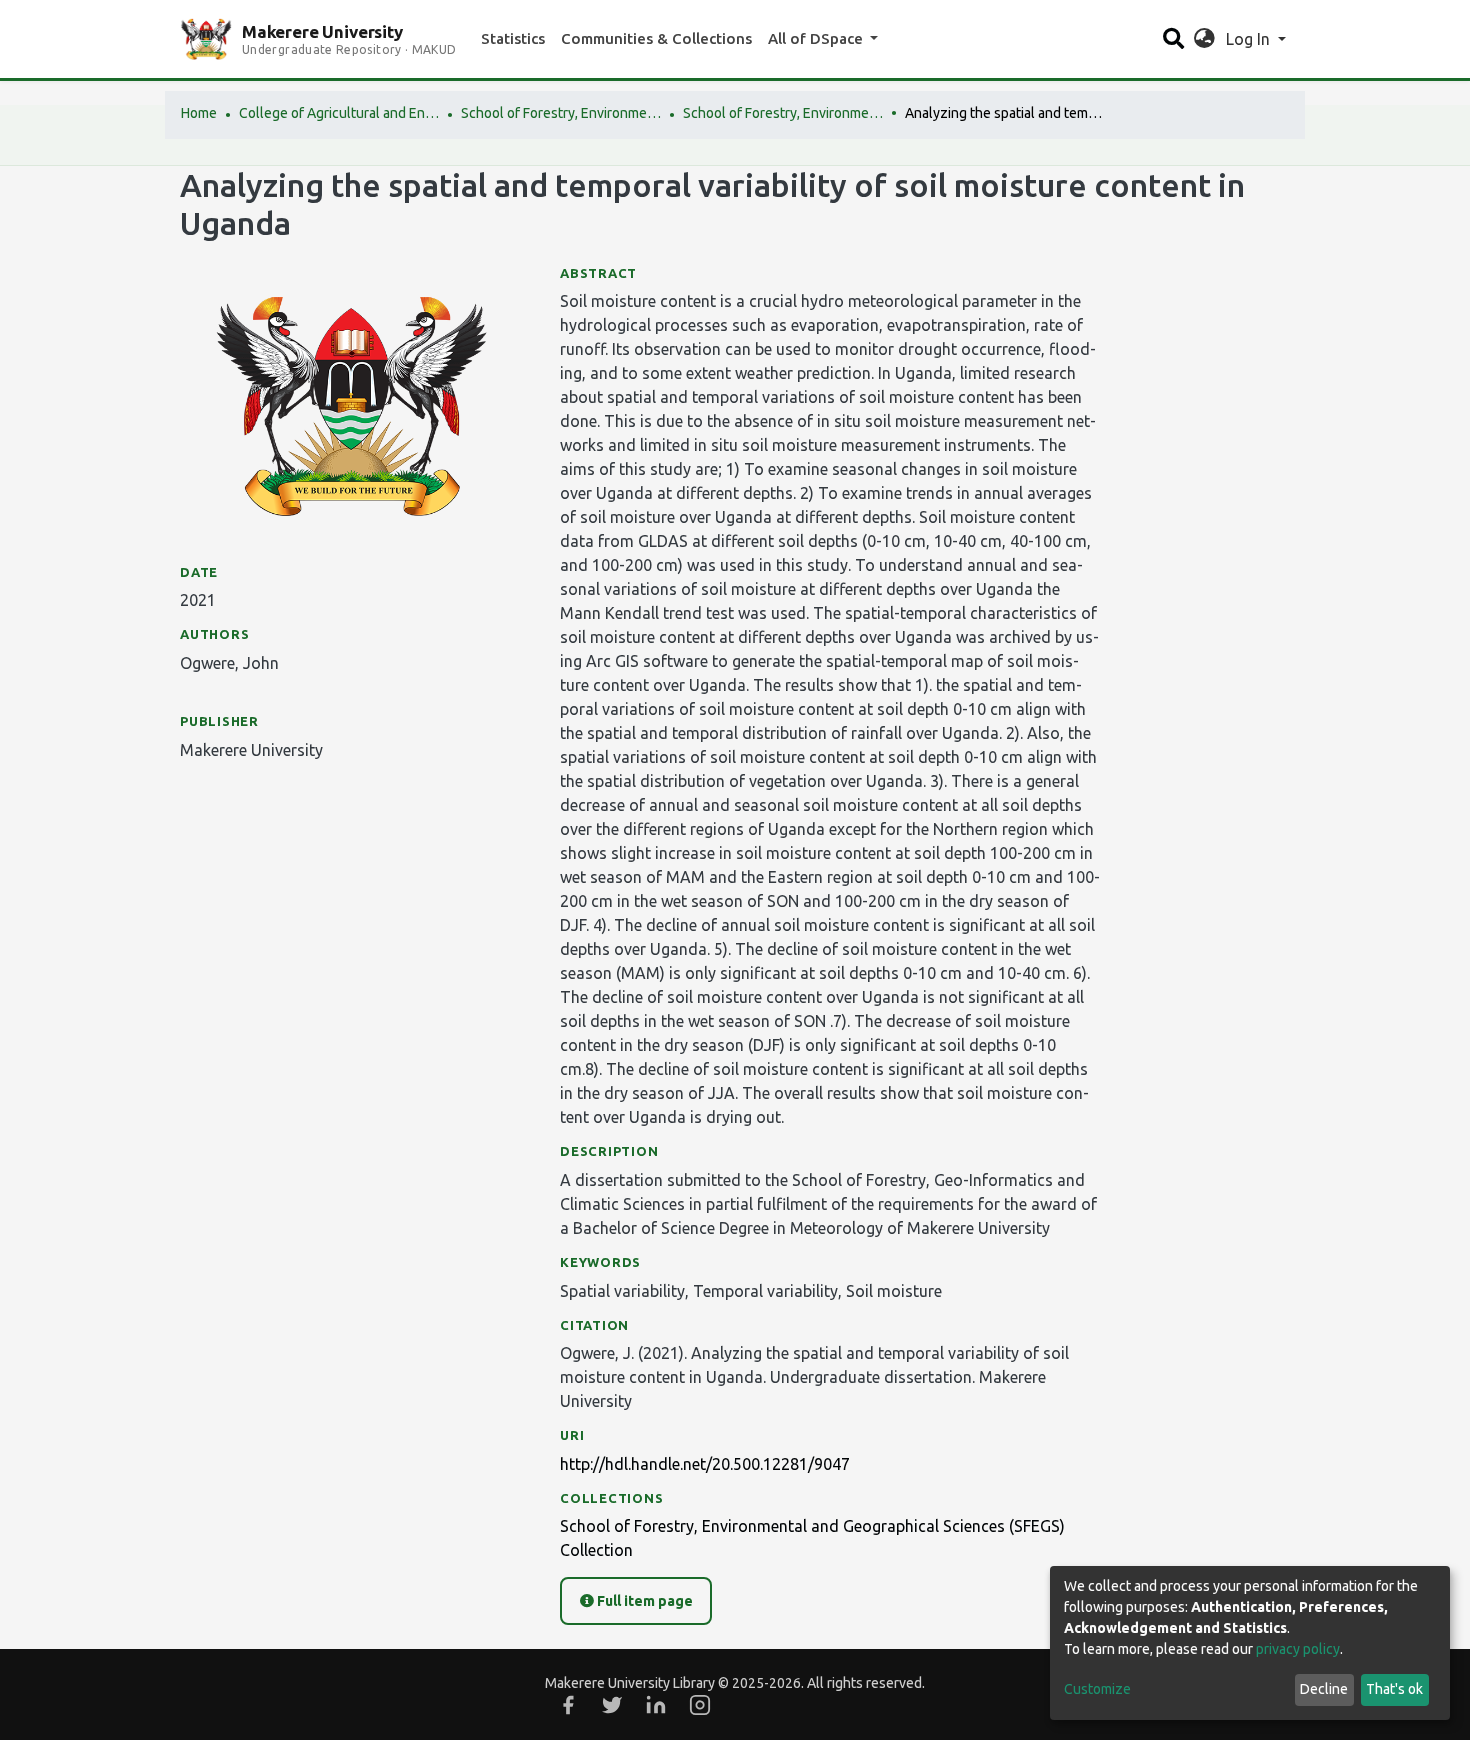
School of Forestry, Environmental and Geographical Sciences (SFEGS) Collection (783, 113)
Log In (1250, 39)
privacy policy (1298, 1649)
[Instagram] (700, 1705)
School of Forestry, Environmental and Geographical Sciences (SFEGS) (561, 113)
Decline (1324, 1689)
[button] (1204, 39)
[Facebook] (568, 1705)
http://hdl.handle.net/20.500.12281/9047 (705, 1464)
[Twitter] (612, 1705)
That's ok (1394, 1689)
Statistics (513, 38)
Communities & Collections (656, 38)
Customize (1097, 1689)
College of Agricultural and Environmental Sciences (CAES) (339, 113)
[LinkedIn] (656, 1705)
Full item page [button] (643, 1601)
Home (199, 113)
